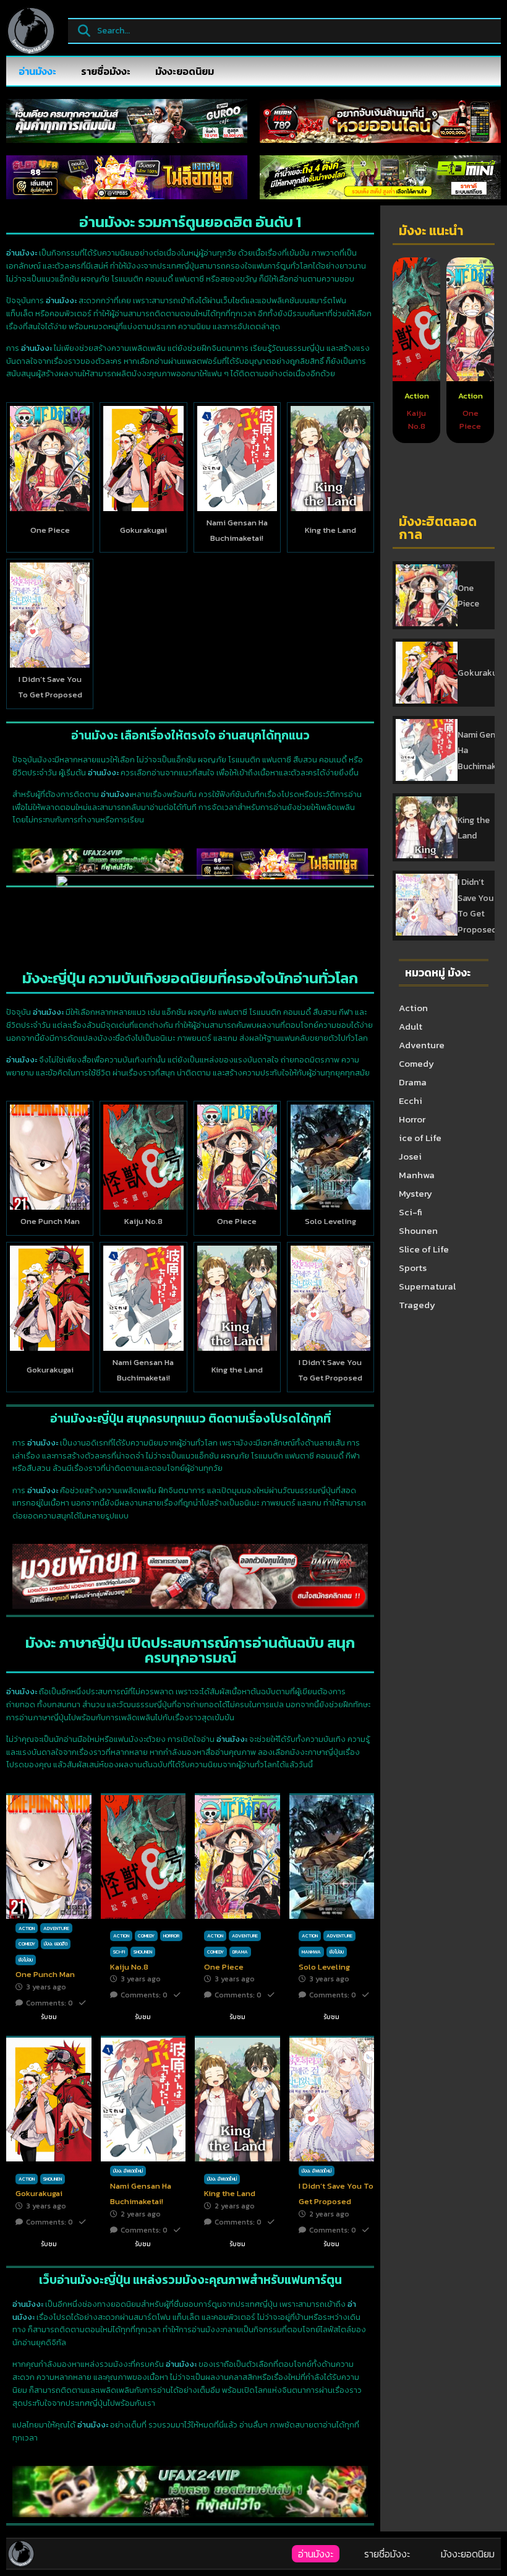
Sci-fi (411, 1212)
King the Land (330, 530)
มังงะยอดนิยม (185, 71)
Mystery (415, 1193)
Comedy (416, 1063)
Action (417, 396)
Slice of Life (424, 1249)
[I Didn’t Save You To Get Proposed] (50, 615)
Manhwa (417, 1175)
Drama (413, 1082)
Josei (410, 1156)
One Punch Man (50, 1221)
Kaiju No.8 (143, 1221)
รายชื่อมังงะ (106, 71)
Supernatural (427, 1286)
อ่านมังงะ (37, 71)
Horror (412, 1119)
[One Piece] (50, 459)
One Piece (50, 530)
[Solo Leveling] (330, 1157)
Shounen (418, 1230)
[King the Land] (330, 459)
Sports (413, 1268)
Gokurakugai (143, 530)
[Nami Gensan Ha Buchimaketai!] (237, 459)
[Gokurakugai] (143, 459)
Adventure (422, 1045)
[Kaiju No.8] (143, 1157)
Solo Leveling (330, 1221)
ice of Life (420, 1138)
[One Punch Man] (50, 1157)
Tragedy (417, 1305)
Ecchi (411, 1101)
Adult (411, 1026)
